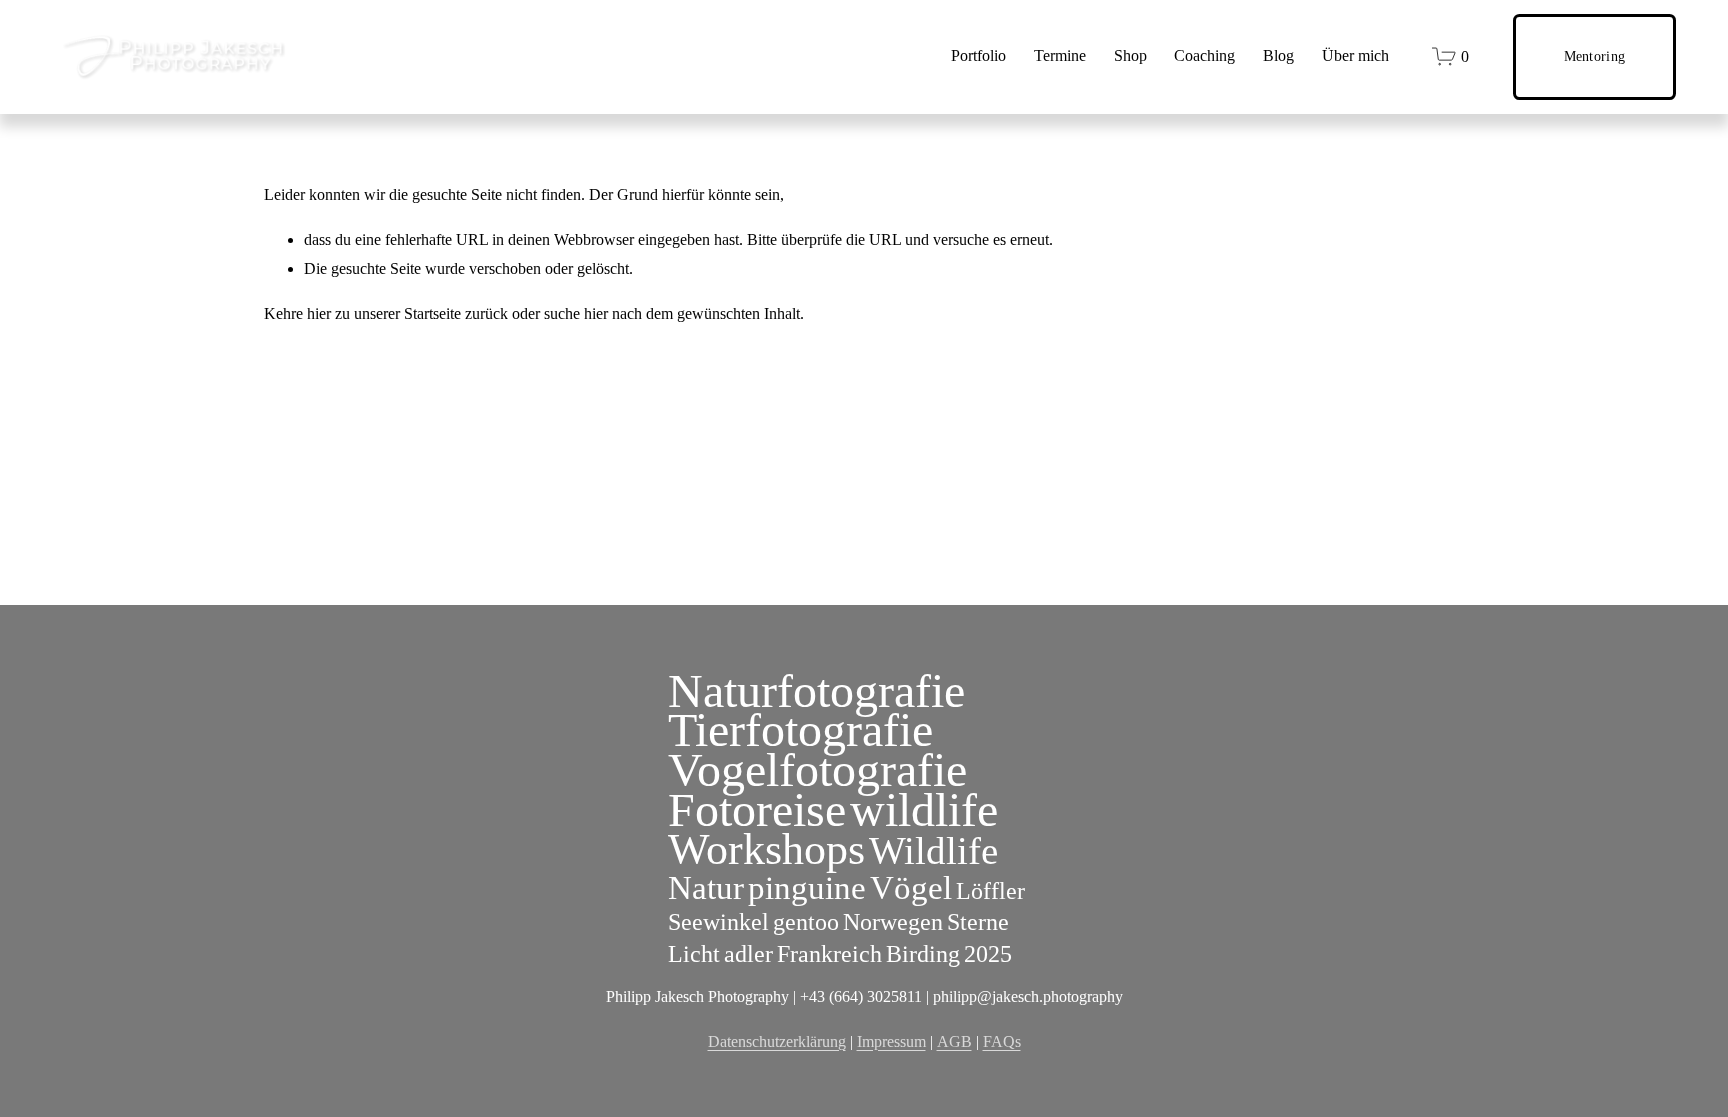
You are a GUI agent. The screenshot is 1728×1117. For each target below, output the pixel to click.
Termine (1060, 55)
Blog (1278, 55)
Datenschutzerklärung (777, 1041)
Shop (1130, 55)
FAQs (1002, 1041)
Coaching (1204, 55)
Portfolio (978, 55)
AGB (954, 1041)
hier (319, 313)
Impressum (891, 1041)
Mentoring (1595, 56)
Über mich (1355, 55)
